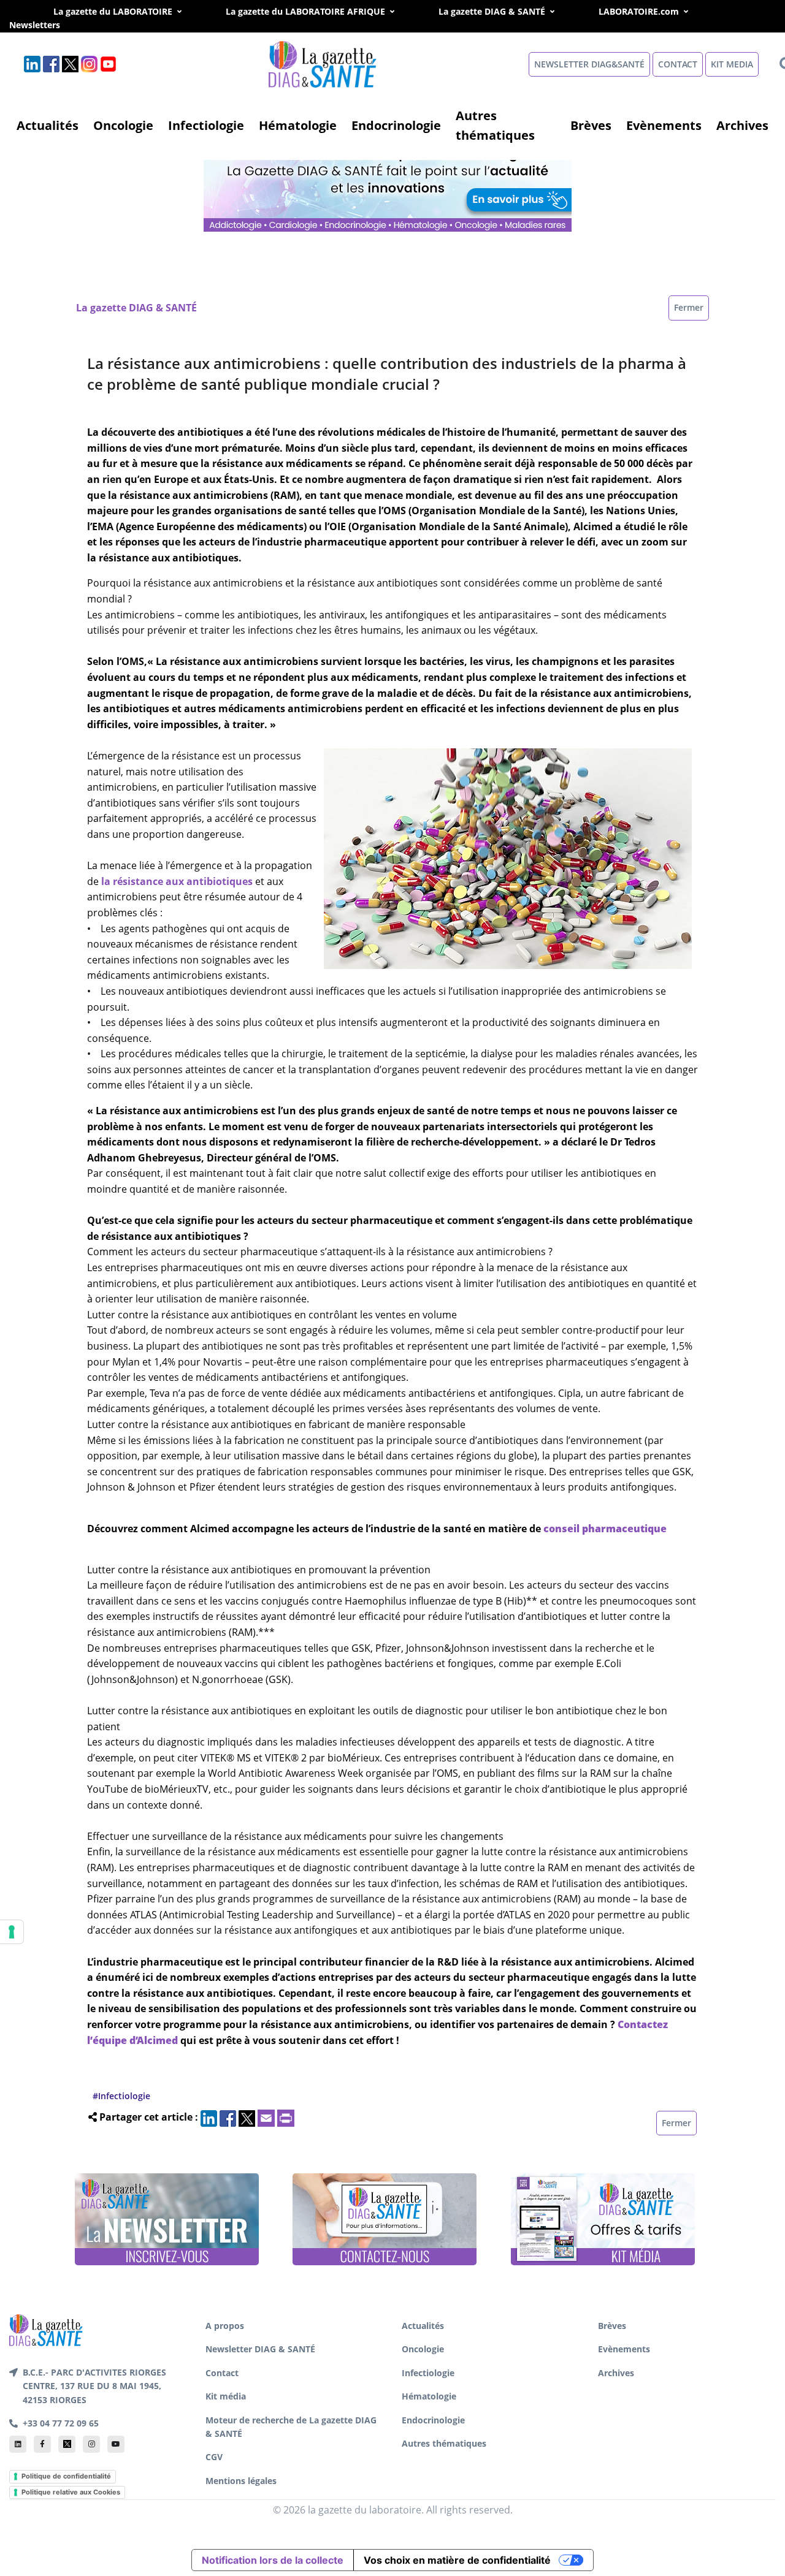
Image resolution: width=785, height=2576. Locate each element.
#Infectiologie (121, 2096)
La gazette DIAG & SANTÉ (492, 11)
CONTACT (678, 64)
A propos (225, 2326)
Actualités (48, 125)
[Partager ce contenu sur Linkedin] (209, 2117)
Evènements (664, 125)
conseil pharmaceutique (605, 1529)
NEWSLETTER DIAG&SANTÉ (589, 64)
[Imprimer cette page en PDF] (286, 2117)
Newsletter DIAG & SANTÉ (260, 2349)
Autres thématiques (495, 125)
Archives (742, 125)
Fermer (689, 307)
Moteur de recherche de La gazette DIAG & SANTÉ (291, 2427)
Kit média (226, 2396)
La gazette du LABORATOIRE (113, 11)
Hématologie (298, 125)
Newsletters (48, 25)
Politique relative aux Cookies (71, 2492)
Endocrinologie (396, 125)
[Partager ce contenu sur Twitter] (247, 2117)
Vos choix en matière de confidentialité (457, 2560)
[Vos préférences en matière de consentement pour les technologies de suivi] (12, 1932)
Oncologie (123, 125)
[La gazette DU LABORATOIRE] (46, 2329)
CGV (214, 2457)
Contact (222, 2373)
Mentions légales (241, 2481)
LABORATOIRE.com (639, 11)
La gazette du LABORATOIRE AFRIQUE (305, 11)
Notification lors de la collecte (273, 2560)
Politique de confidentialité (66, 2476)
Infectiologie (206, 125)
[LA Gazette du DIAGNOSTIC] (389, 184)
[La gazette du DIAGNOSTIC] (324, 63)
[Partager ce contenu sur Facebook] (228, 2117)
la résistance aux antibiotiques (176, 881)
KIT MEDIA (732, 64)
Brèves (591, 125)
